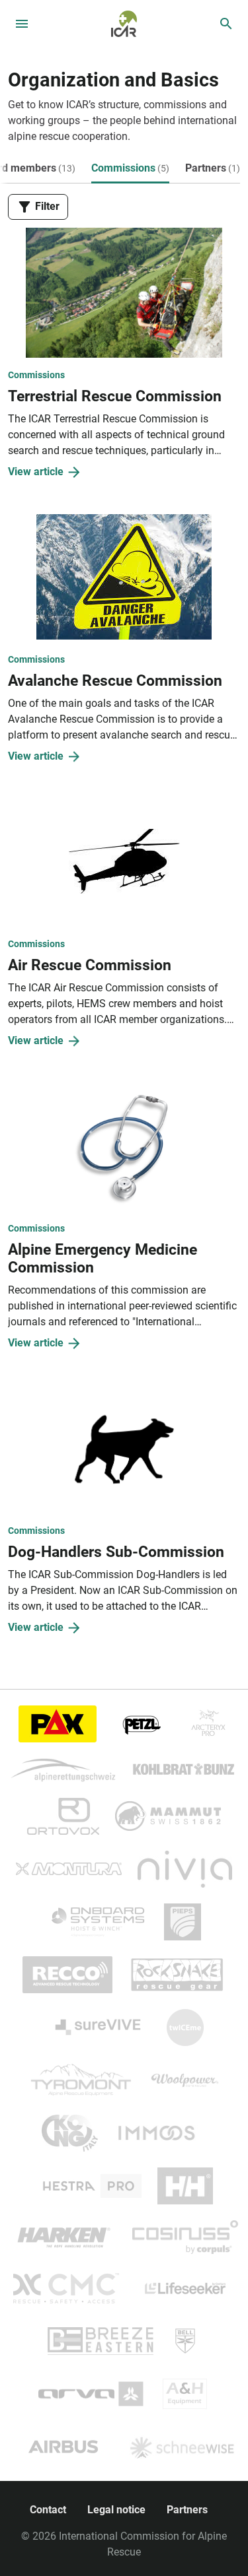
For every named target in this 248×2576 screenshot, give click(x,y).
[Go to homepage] (124, 23)
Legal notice (116, 2510)
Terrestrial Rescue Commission (115, 396)
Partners (213, 168)
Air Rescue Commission (90, 965)
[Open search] (226, 24)
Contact (48, 2510)
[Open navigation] (22, 24)
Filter (46, 206)
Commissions (130, 168)
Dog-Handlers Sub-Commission (116, 1552)
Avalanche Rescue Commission (115, 681)
